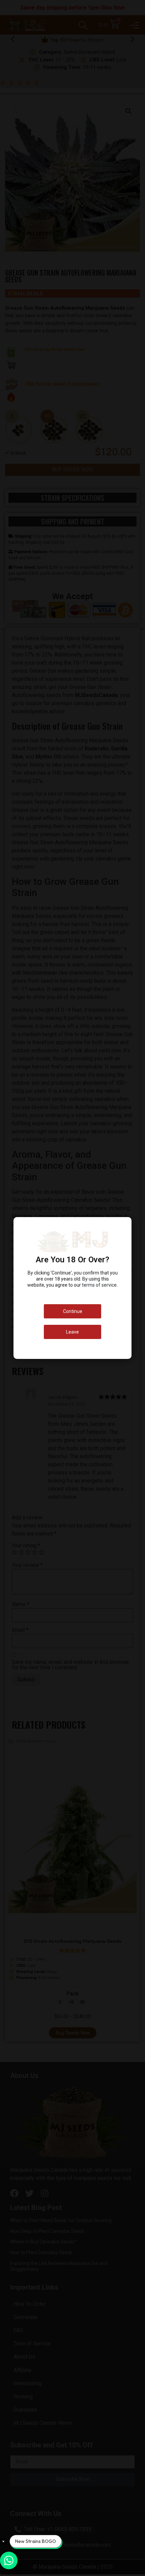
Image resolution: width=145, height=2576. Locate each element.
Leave (72, 1332)
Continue (73, 1311)
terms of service (99, 1285)
